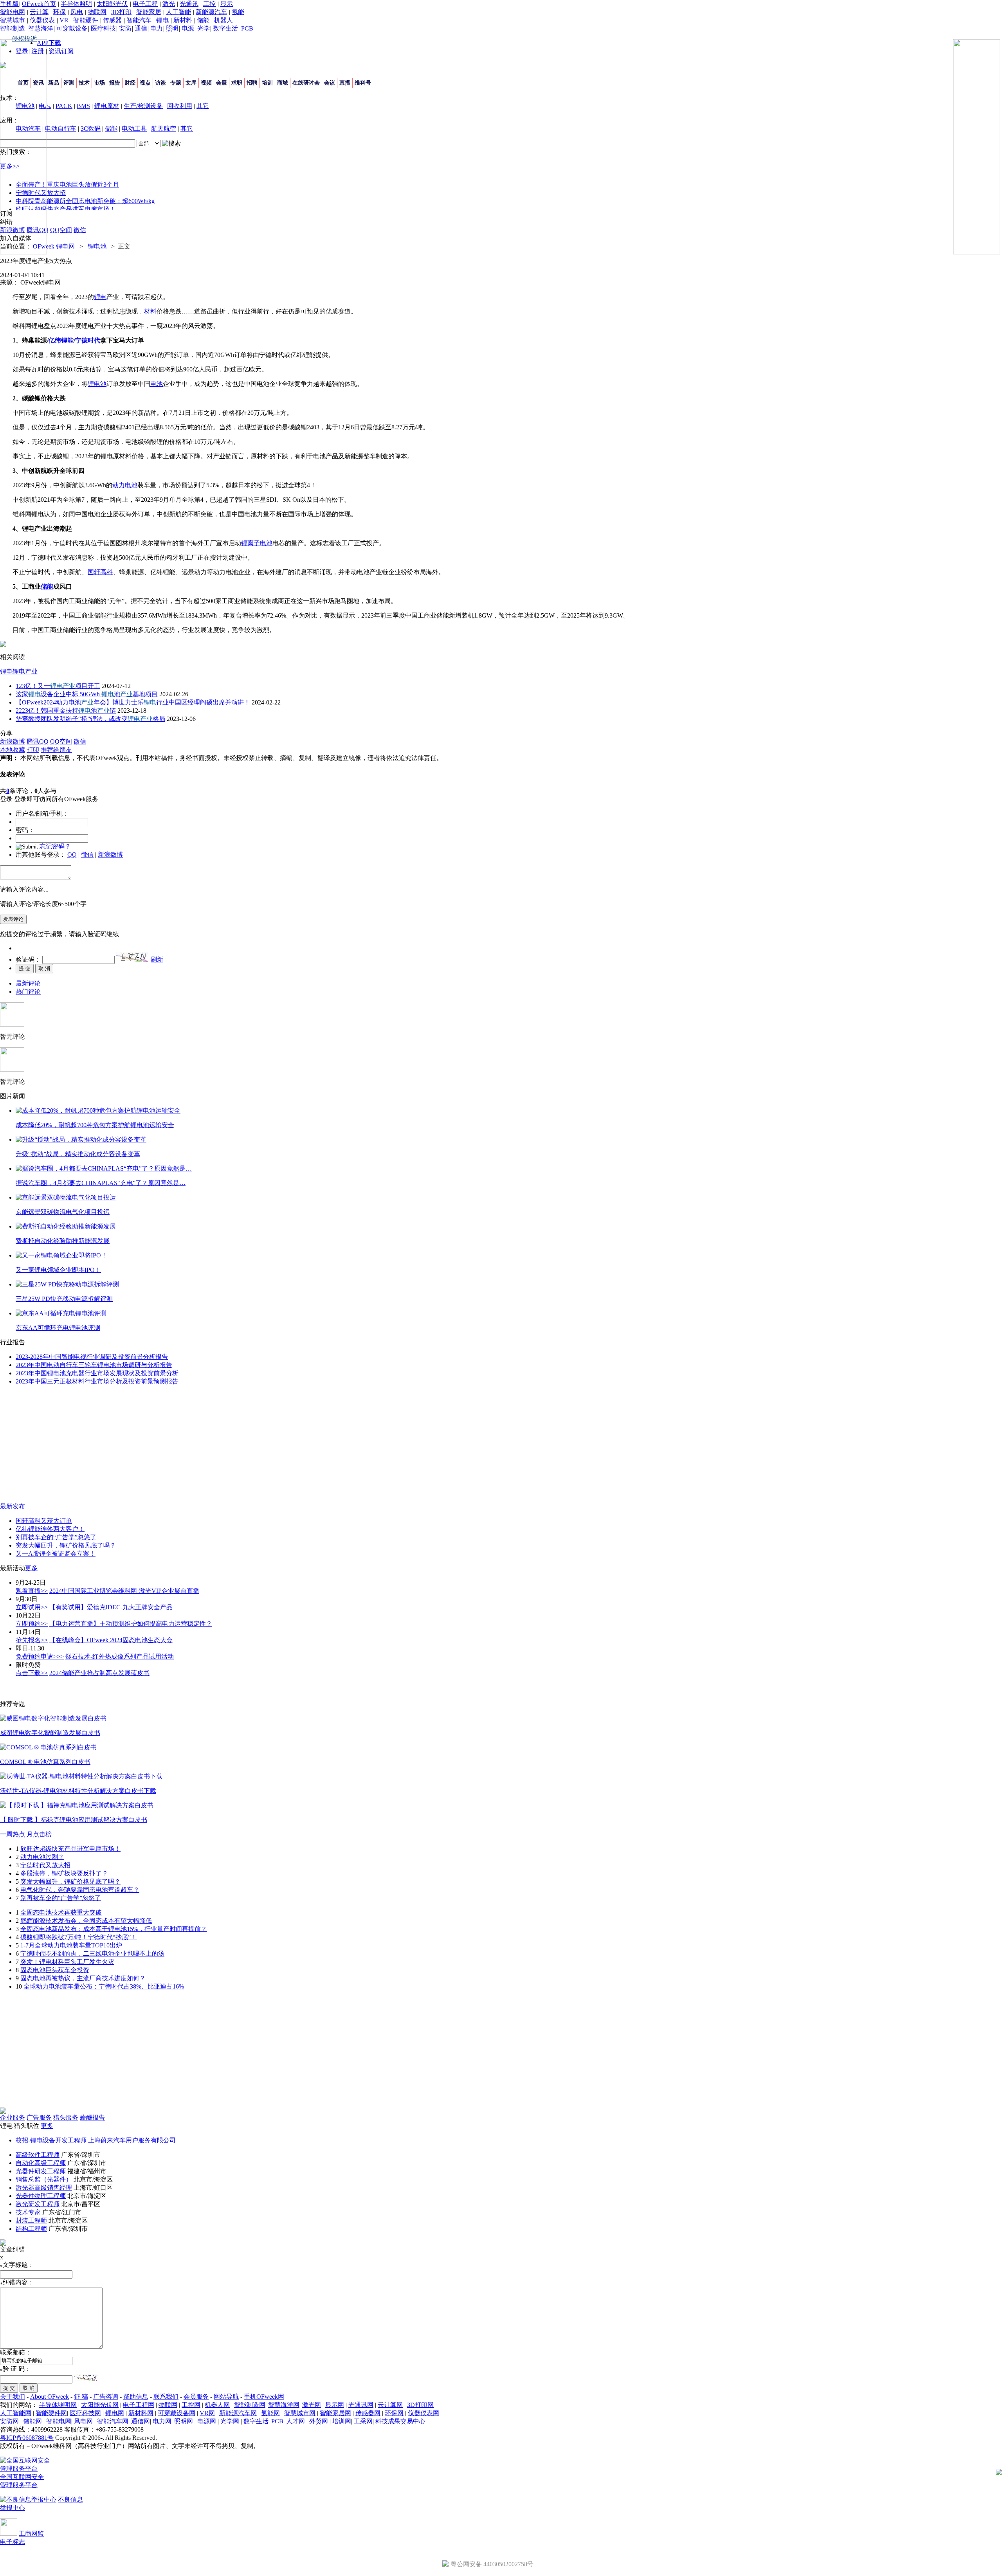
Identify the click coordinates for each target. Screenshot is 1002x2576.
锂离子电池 (257, 543)
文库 (191, 83)
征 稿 (81, 2397)
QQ (72, 855)
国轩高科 (100, 572)
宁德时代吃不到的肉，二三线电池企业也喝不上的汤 (92, 1954)
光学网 (231, 2421)
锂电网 (115, 2413)
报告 (115, 83)
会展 (222, 83)
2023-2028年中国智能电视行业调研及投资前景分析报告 (92, 1357)
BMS (83, 106)
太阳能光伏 (112, 4)
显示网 (335, 2405)
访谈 (160, 83)
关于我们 (13, 2397)
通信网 (141, 2421)
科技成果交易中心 (400, 2421)
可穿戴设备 (72, 28)
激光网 (312, 2405)
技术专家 (28, 2212)
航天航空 (164, 129)
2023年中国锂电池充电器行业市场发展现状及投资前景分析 (97, 1373)
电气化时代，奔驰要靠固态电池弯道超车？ (80, 1890)
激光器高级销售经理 (44, 2188)
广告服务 (39, 2118)
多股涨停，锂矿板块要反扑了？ (64, 1873)
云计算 (39, 12)
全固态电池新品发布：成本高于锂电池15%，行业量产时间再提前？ (114, 1929)
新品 (54, 83)
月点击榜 (39, 1834)
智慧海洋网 (284, 2405)
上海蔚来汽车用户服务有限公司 (132, 2140)
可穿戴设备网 (177, 2413)
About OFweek (50, 2397)
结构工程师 (31, 2229)
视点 (145, 83)
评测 (69, 83)
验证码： (28, 959)
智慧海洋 (41, 28)
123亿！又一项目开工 (58, 686)
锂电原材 (107, 106)
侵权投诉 (24, 39)
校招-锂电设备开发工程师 (51, 2140)
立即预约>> (32, 1624)
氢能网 (270, 2413)
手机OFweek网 (264, 2397)
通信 (141, 28)
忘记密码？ (55, 846)
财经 (130, 83)
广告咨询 (106, 2397)
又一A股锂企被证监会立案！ (56, 1554)
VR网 (207, 2413)
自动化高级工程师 (41, 2163)
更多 (31, 1568)
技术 (84, 83)
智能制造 (13, 28)
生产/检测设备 (143, 106)
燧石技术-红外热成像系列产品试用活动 (120, 1656)
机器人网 (217, 2405)
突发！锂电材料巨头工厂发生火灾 (67, 1962)
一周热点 (13, 1834)
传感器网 (368, 2413)
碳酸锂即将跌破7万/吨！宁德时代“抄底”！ (79, 1937)
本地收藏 (13, 750)
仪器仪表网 (424, 2413)
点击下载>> (32, 1673)
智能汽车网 (113, 2421)
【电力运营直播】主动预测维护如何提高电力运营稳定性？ (131, 1624)
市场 (99, 83)
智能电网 (13, 12)
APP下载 (49, 43)
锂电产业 (25, 671)
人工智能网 (16, 2413)
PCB (247, 28)
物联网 (97, 12)
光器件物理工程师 (41, 2196)
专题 (176, 83)
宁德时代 (88, 340)
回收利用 (180, 106)
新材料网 (141, 2413)
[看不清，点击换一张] (132, 957)
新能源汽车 (211, 12)
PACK (64, 106)
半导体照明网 (58, 2405)
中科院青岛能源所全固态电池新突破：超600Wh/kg (85, 201)
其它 (203, 106)
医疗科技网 (85, 2413)
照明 (172, 28)
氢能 (238, 12)
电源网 (207, 2421)
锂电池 (97, 246)
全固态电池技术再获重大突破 (61, 1912)
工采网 (363, 2421)
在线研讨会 (306, 83)
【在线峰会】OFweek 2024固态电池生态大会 (111, 1640)
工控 (209, 4)
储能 (203, 20)
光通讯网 (361, 2405)
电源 (188, 28)
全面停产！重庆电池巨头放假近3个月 (67, 185)
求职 (237, 83)
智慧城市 (13, 20)
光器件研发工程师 (41, 2171)
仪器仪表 (42, 20)
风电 (77, 12)
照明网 (184, 2421)
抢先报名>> (32, 1640)
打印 (33, 750)
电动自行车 (61, 129)
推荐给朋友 (56, 750)
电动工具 (134, 129)
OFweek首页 (39, 4)
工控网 (191, 2405)
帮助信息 (136, 2397)
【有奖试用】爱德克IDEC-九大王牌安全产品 (111, 1607)
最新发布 (13, 1506)
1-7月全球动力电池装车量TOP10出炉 (71, 1945)
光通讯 (189, 4)
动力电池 (125, 485)
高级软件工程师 (38, 2155)
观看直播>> (32, 1591)
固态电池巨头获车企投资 (55, 1970)
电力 (157, 28)
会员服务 (196, 2397)
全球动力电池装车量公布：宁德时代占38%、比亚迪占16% (104, 1986)
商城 (283, 83)
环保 (59, 12)
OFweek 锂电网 (54, 246)
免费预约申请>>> (40, 1656)
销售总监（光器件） (44, 2179)
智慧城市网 (300, 2413)
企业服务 (13, 2118)
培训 (267, 83)
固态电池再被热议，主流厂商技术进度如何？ (83, 1978)
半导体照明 (76, 4)
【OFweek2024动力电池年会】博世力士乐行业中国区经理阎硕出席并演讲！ (133, 702)
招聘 (252, 83)
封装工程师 (31, 2220)
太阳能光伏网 (100, 2405)
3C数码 (91, 129)
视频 (206, 83)
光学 (204, 28)
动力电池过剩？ (42, 1857)
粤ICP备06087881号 (27, 2438)
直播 (345, 83)
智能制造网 (250, 2405)
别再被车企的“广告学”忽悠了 (56, 1537)
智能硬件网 (51, 2413)
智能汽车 (139, 20)
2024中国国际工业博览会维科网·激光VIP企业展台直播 (124, 1591)
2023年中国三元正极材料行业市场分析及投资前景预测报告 (97, 1381)
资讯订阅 (61, 51)
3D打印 (121, 12)
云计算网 (390, 2405)
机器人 (223, 20)
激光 (169, 4)
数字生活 (225, 28)
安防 (125, 28)
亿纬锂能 (61, 340)
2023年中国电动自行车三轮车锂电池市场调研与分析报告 (94, 1365)
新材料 (183, 20)
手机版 (9, 4)
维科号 (363, 83)
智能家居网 (335, 2413)
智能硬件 (86, 20)
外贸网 (319, 2421)
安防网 (9, 2421)
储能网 (32, 2421)
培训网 (342, 2421)
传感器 (112, 20)
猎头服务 (66, 2118)
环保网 (394, 2413)
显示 (227, 4)
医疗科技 (103, 28)
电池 (157, 384)
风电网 (83, 2421)
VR (64, 20)
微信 (87, 855)
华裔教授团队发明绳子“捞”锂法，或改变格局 (90, 719)
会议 (330, 83)
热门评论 (28, 992)
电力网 (162, 2421)
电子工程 (145, 4)
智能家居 (149, 12)
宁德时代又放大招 (45, 1865)
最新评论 (28, 983)
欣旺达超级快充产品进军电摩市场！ (66, 209)
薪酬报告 (92, 2118)
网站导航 (226, 2397)
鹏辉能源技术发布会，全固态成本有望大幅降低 (86, 1921)
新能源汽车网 (238, 2413)
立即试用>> (32, 1607)
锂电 (162, 20)
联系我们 (166, 2397)
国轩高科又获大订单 (44, 1521)
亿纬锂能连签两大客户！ (50, 1529)
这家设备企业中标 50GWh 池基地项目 (87, 694)
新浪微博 (110, 855)
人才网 (296, 2421)
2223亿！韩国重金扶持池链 (66, 711)
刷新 (157, 959)
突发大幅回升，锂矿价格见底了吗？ (66, 1545)
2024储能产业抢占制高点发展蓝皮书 (99, 1673)
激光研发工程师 (38, 2204)
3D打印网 (420, 2405)
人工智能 (178, 12)
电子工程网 (139, 2405)
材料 (150, 311)
